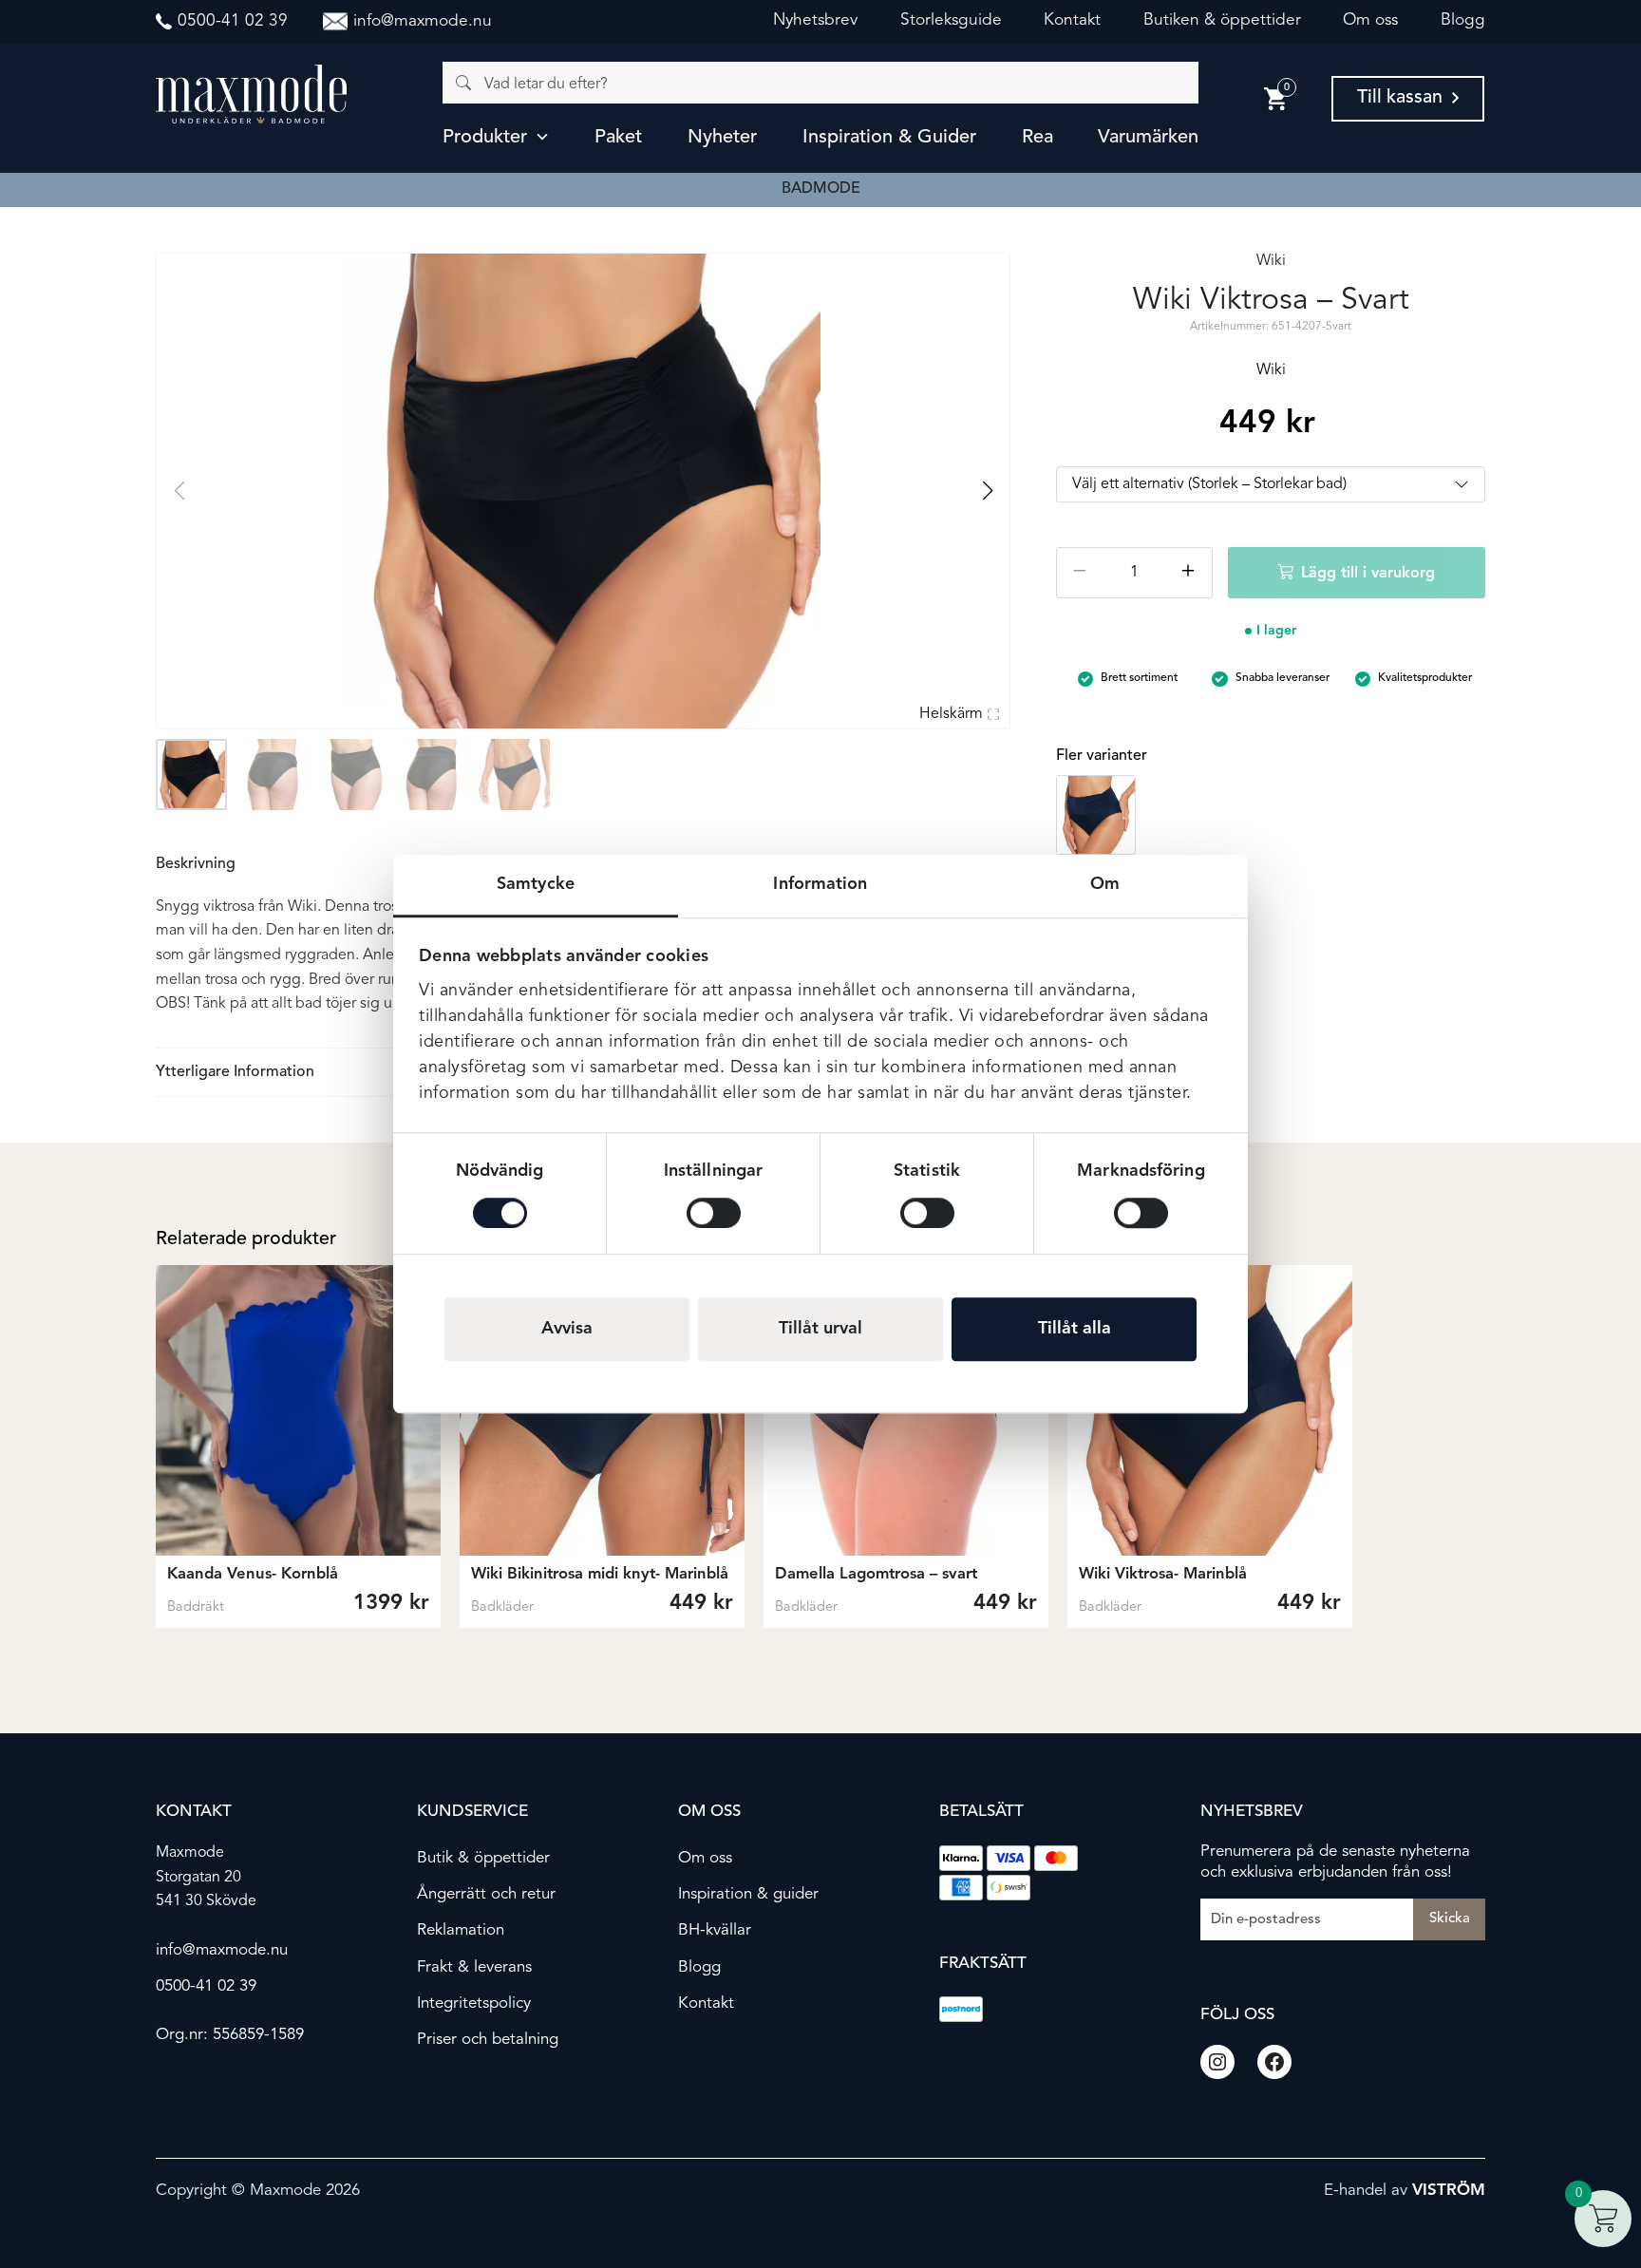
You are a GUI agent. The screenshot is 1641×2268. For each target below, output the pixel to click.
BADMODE (821, 189)
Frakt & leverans (474, 1967)
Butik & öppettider (483, 1858)
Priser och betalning (488, 2040)
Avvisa (567, 1329)
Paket (618, 138)
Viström (1449, 2191)
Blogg (1463, 20)
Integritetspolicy (474, 2003)
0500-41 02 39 (206, 1986)
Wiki (1271, 261)
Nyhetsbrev (815, 20)
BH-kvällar (715, 1930)
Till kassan (1400, 98)
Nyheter (722, 138)
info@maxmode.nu (222, 1950)
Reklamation (461, 1930)
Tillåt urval (820, 1329)
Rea (1037, 138)
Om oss (1370, 20)
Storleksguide (951, 20)
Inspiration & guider (889, 138)
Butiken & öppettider (1222, 20)
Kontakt (1072, 20)
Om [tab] (1105, 884)
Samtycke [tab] (536, 884)
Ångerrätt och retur (486, 1894)
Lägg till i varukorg (1368, 574)
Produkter (485, 138)
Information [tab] (820, 884)
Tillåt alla (1075, 1329)
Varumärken (1148, 138)
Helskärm (951, 714)
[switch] (714, 1213)
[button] (987, 491)
